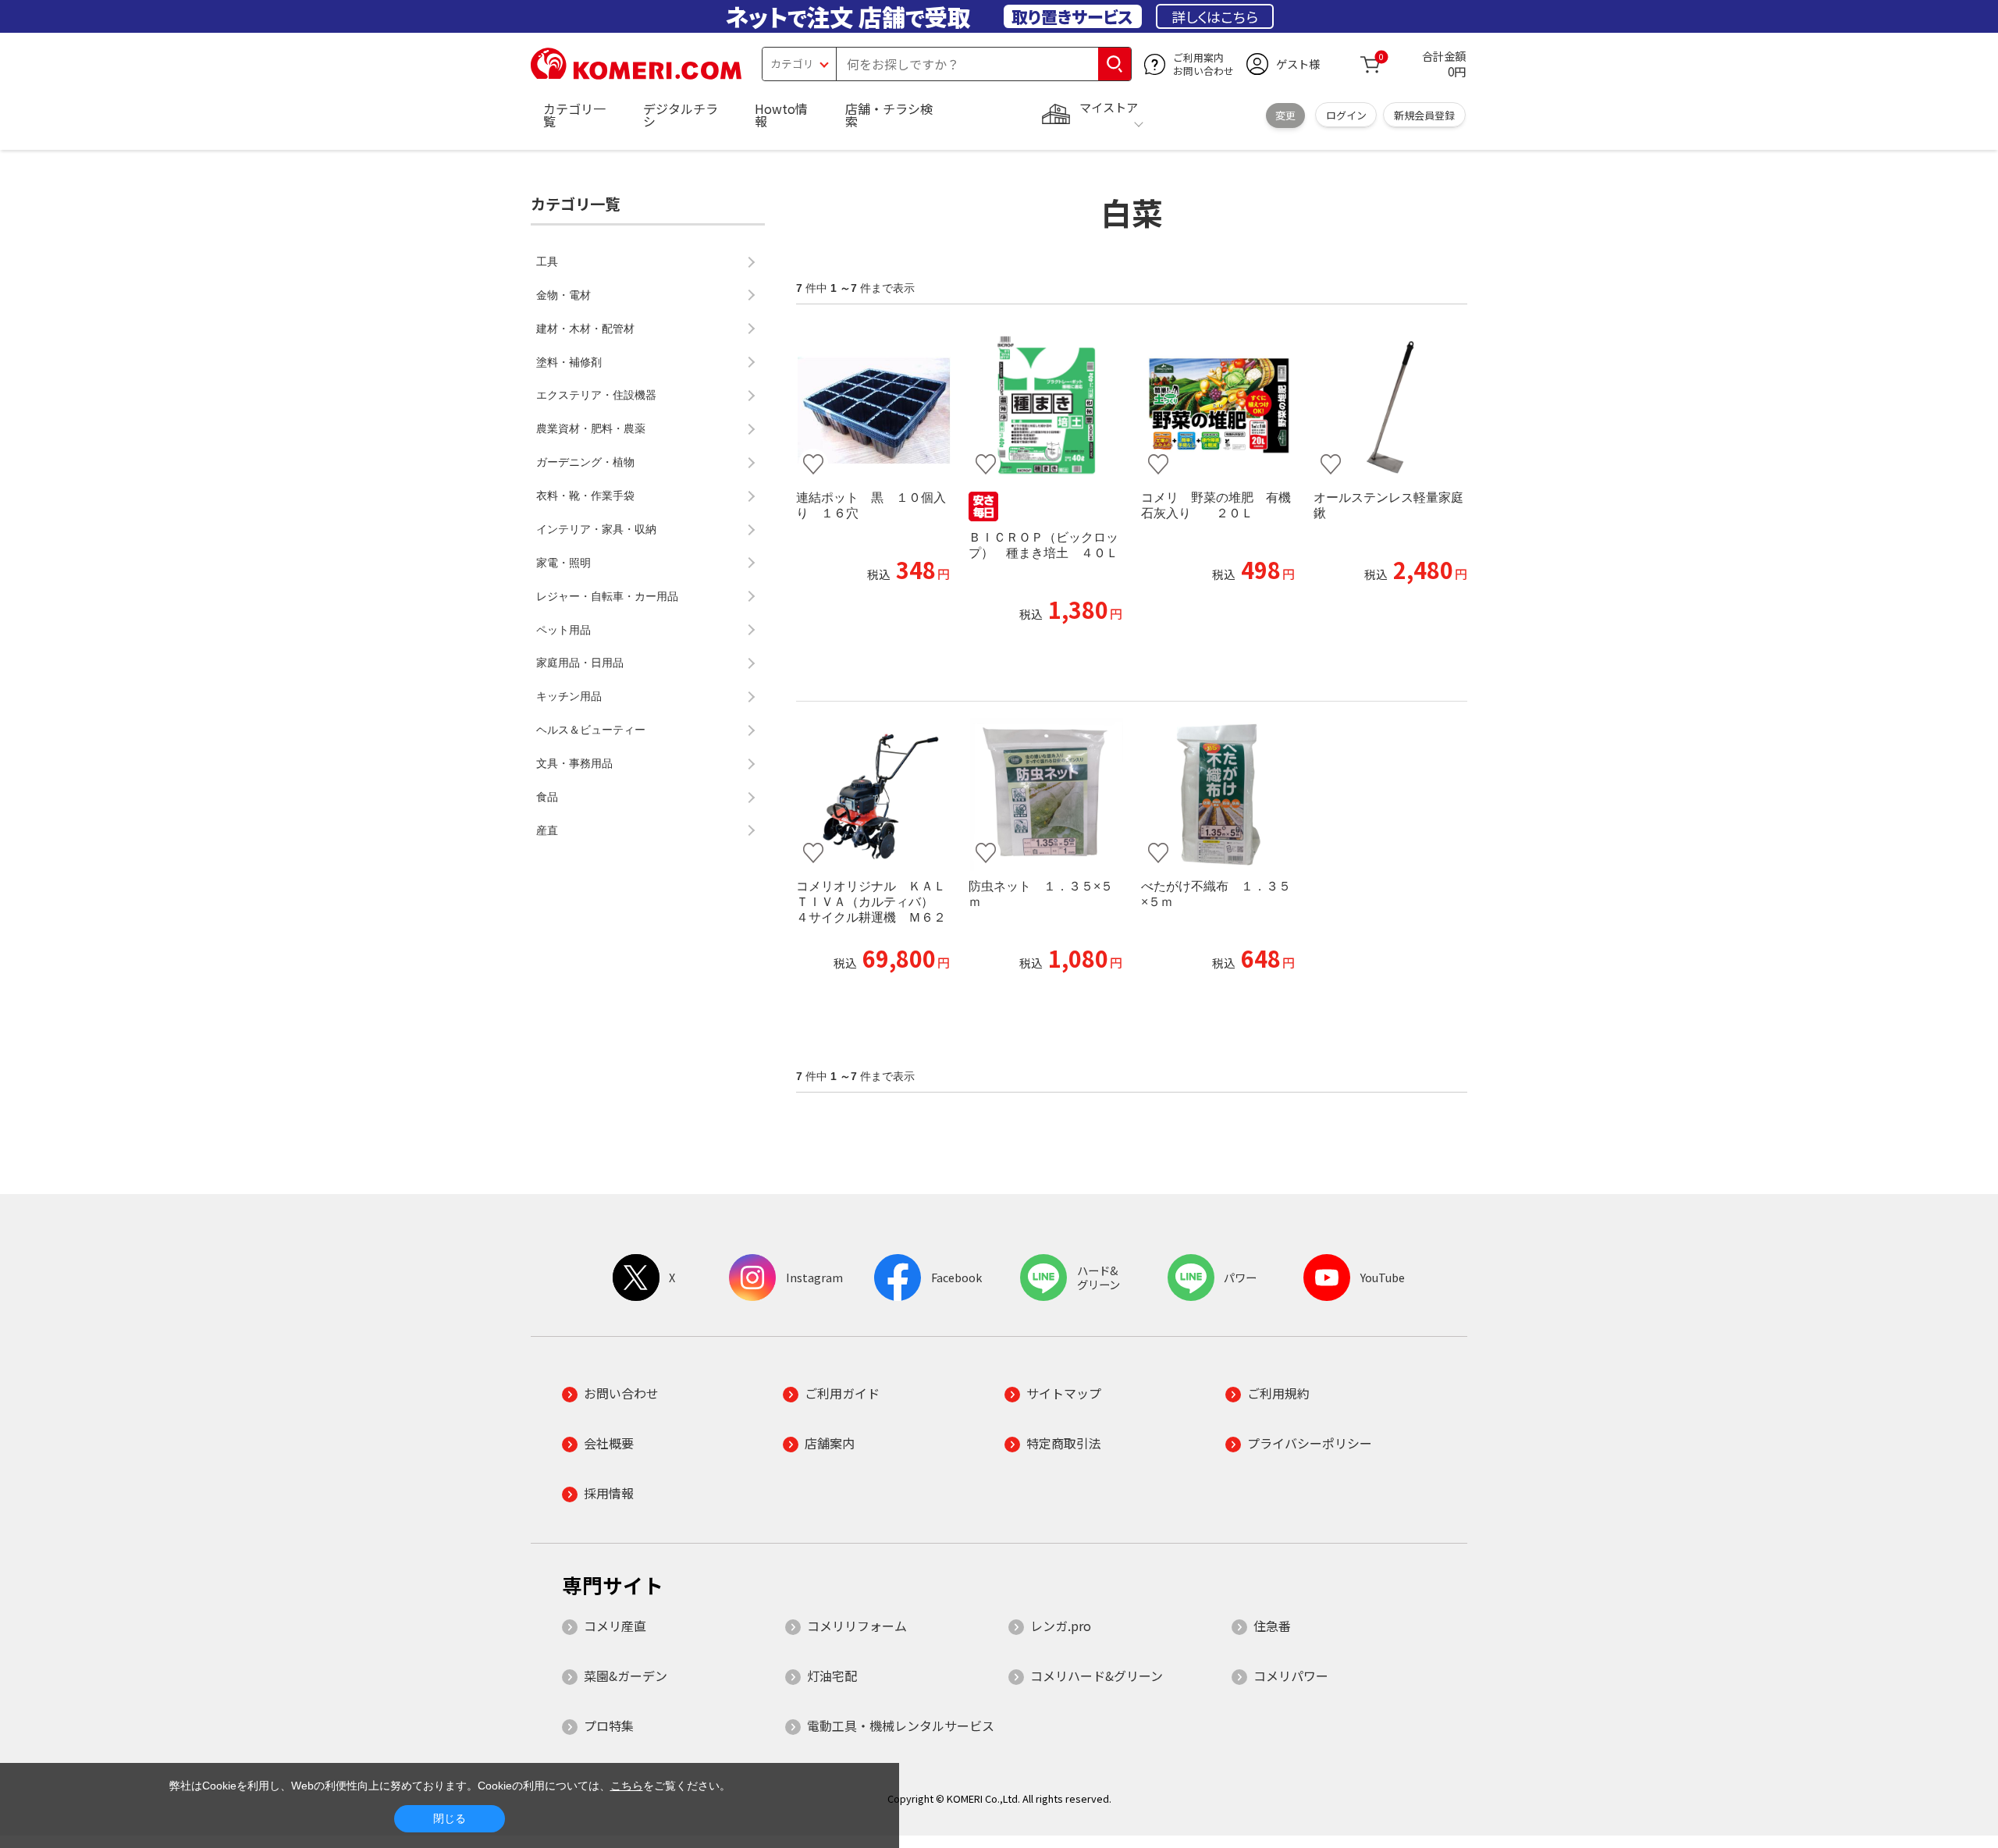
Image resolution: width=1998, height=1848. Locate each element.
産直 (547, 830)
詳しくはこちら (1215, 16)
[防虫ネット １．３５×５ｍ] (1045, 794)
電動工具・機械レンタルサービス (901, 1725)
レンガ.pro (1061, 1626)
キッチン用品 (569, 696)
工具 (547, 261)
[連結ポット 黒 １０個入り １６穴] (873, 406)
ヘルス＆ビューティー (591, 730)
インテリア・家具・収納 (596, 529)
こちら (627, 1786)
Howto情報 (781, 115)
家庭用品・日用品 (580, 663)
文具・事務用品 (574, 763)
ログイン (1346, 115)
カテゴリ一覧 (574, 115)
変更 (1285, 115)
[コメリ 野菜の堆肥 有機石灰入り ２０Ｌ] (1218, 406)
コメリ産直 (615, 1626)
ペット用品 (563, 630)
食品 (547, 797)
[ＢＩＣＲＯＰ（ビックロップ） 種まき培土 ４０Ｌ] (1045, 406)
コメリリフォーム (857, 1626)
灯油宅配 (832, 1676)
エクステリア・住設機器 (596, 395)
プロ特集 (609, 1725)
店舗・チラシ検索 (889, 115)
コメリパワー (1291, 1676)
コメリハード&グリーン (1097, 1676)
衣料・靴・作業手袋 (585, 496)
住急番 (1272, 1626)
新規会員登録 (1424, 115)
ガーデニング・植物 (585, 462)
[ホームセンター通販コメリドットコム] (636, 74)
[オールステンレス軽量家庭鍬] (1390, 406)
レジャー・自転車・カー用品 (607, 596)
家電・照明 (563, 563)
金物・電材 (563, 295)
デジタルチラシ (681, 115)
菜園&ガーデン (626, 1676)
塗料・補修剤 (569, 362)
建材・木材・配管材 (585, 329)
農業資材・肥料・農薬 (591, 428)
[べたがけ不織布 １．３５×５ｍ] (1218, 794)
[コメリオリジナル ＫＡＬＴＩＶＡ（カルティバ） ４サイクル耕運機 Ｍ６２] (873, 794)
